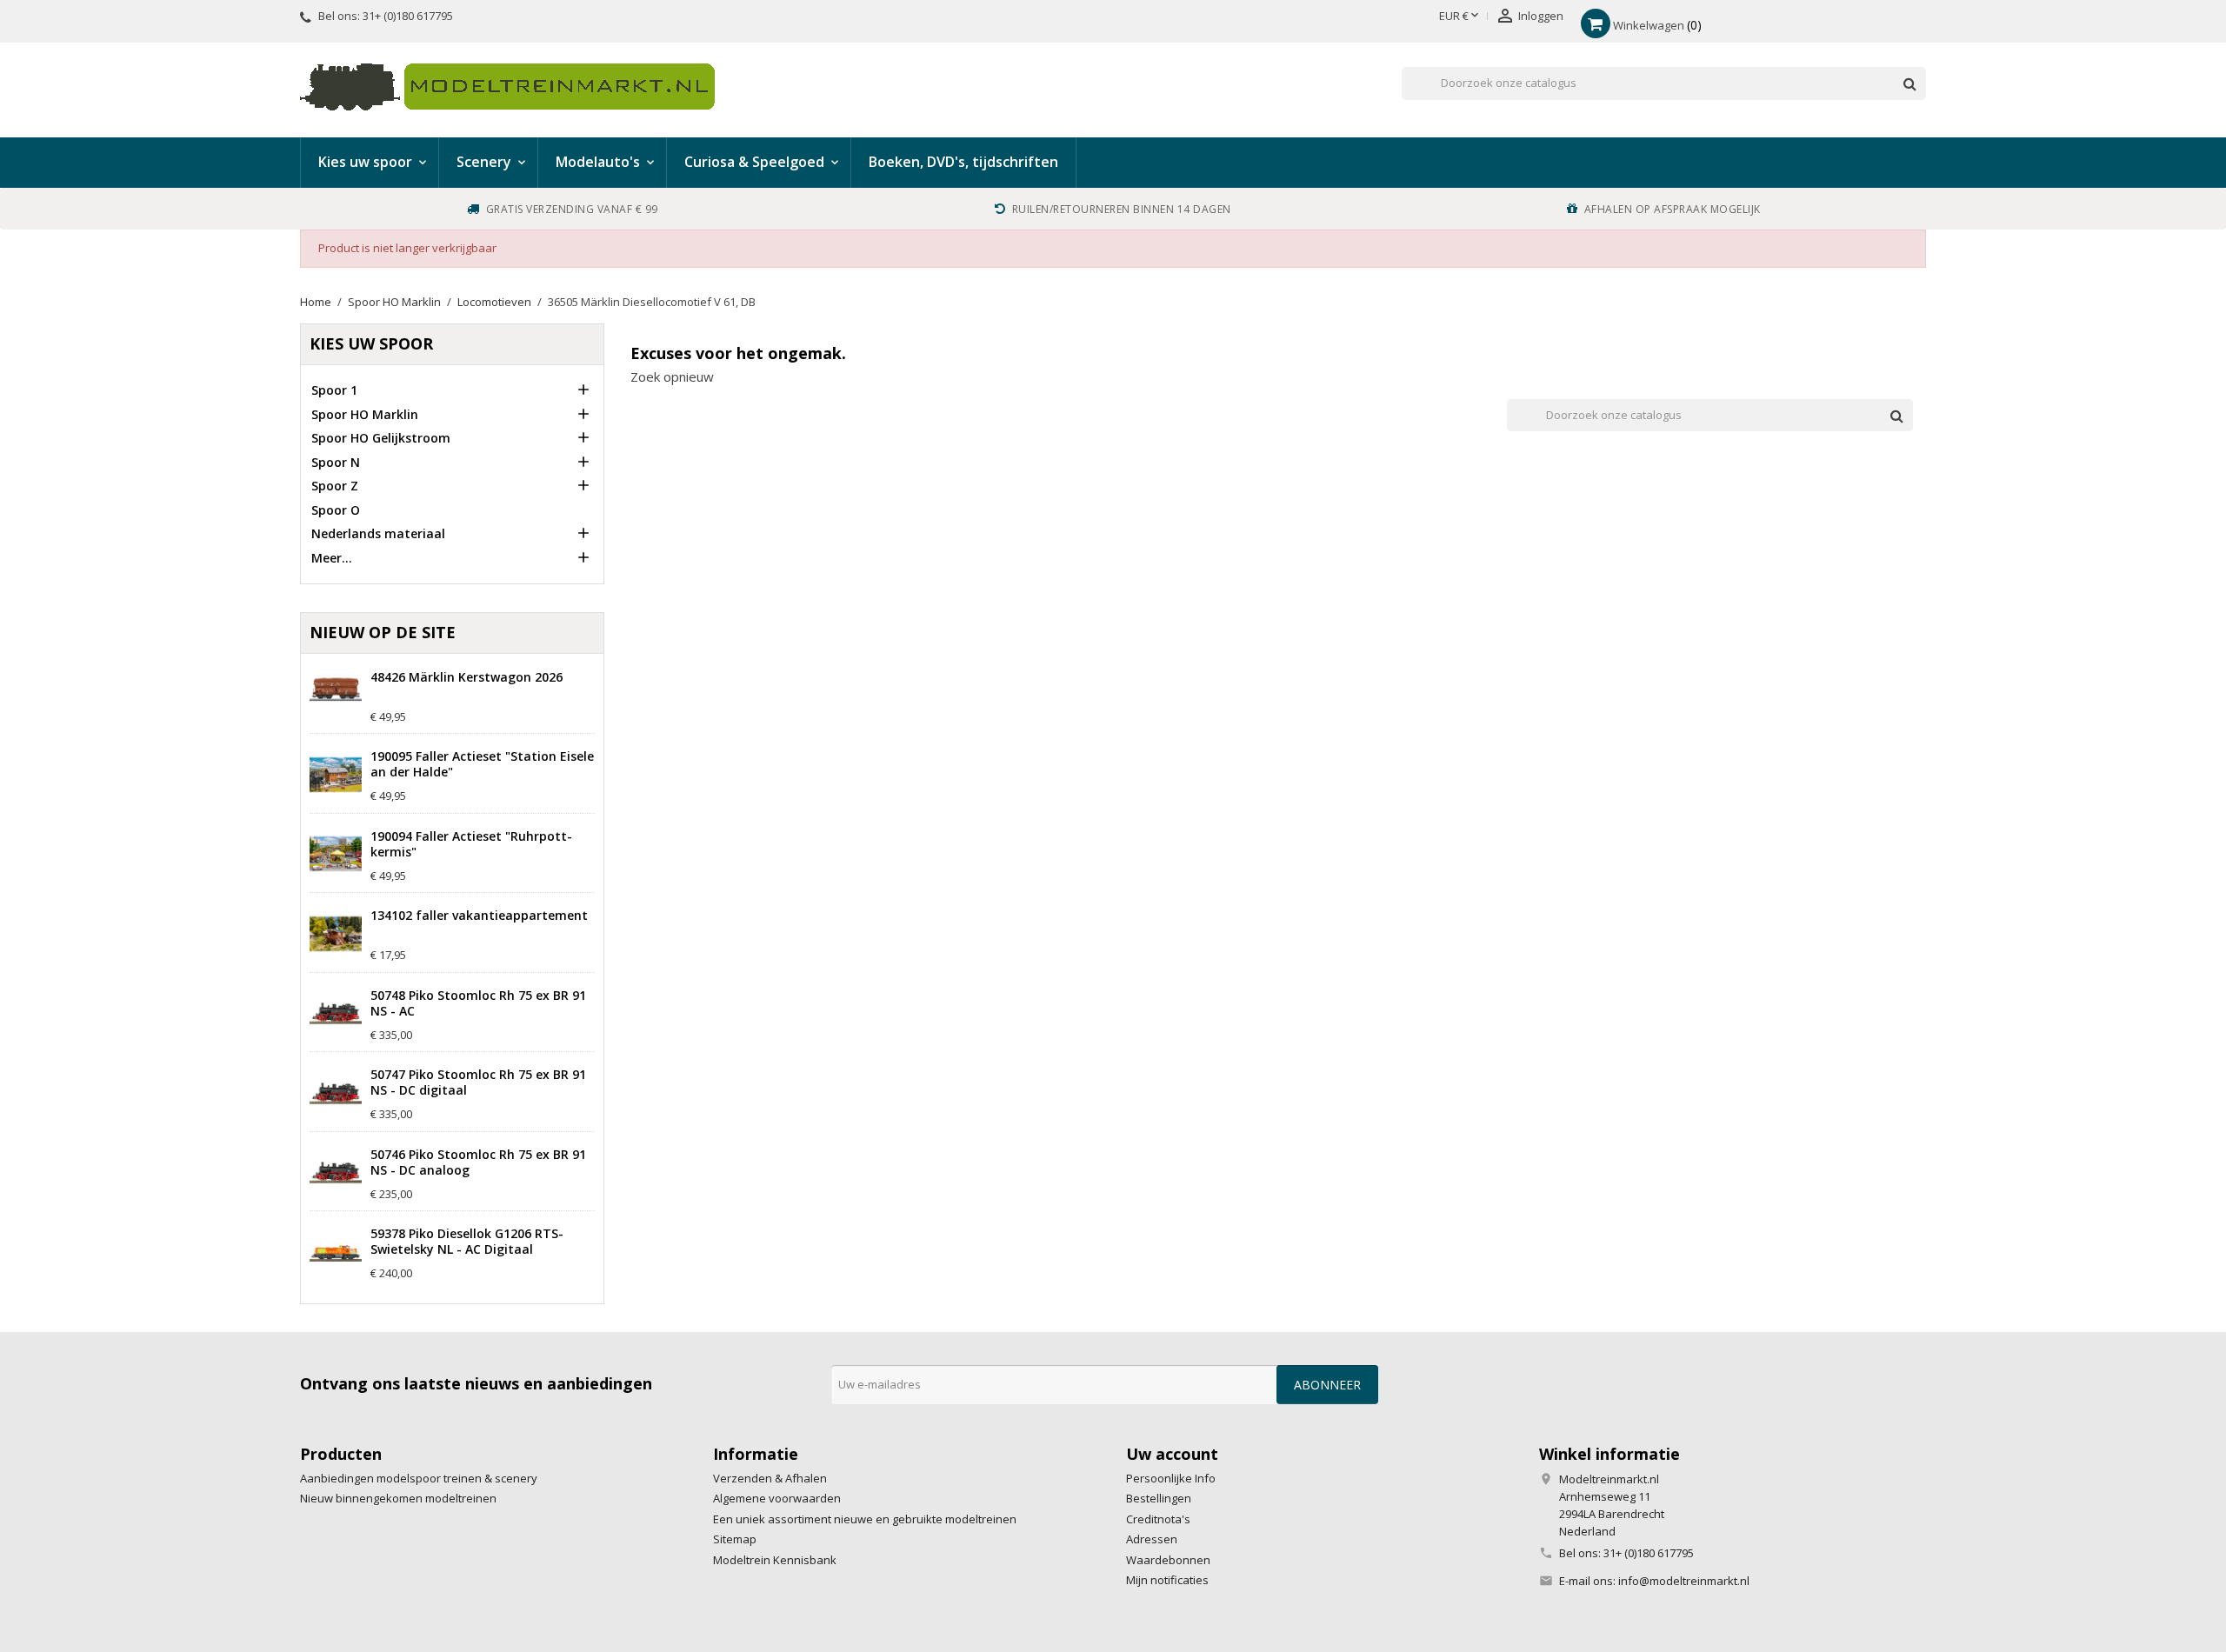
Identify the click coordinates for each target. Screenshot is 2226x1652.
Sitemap (735, 1539)
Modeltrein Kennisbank (775, 1560)
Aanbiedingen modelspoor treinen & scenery (419, 1478)
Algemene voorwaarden (777, 1498)
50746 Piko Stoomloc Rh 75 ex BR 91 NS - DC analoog (478, 1162)
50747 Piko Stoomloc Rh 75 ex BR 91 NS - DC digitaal (478, 1082)
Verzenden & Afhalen (770, 1478)
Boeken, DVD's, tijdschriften (963, 162)
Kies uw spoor (371, 343)
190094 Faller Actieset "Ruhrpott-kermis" (471, 844)
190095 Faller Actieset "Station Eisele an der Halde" (482, 764)
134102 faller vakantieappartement (479, 916)
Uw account (1172, 1454)
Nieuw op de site (383, 632)
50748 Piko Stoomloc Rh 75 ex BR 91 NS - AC (478, 1003)
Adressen (1152, 1539)
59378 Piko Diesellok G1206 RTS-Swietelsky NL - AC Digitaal (467, 1242)
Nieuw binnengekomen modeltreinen (398, 1498)
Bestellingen (1159, 1498)
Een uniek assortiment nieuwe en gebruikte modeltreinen (865, 1519)
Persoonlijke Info (1171, 1478)
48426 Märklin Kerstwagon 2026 (467, 677)
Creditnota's (1158, 1519)
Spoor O (336, 510)
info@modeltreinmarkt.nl (1684, 1581)
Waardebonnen (1168, 1560)
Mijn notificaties (1167, 1580)
